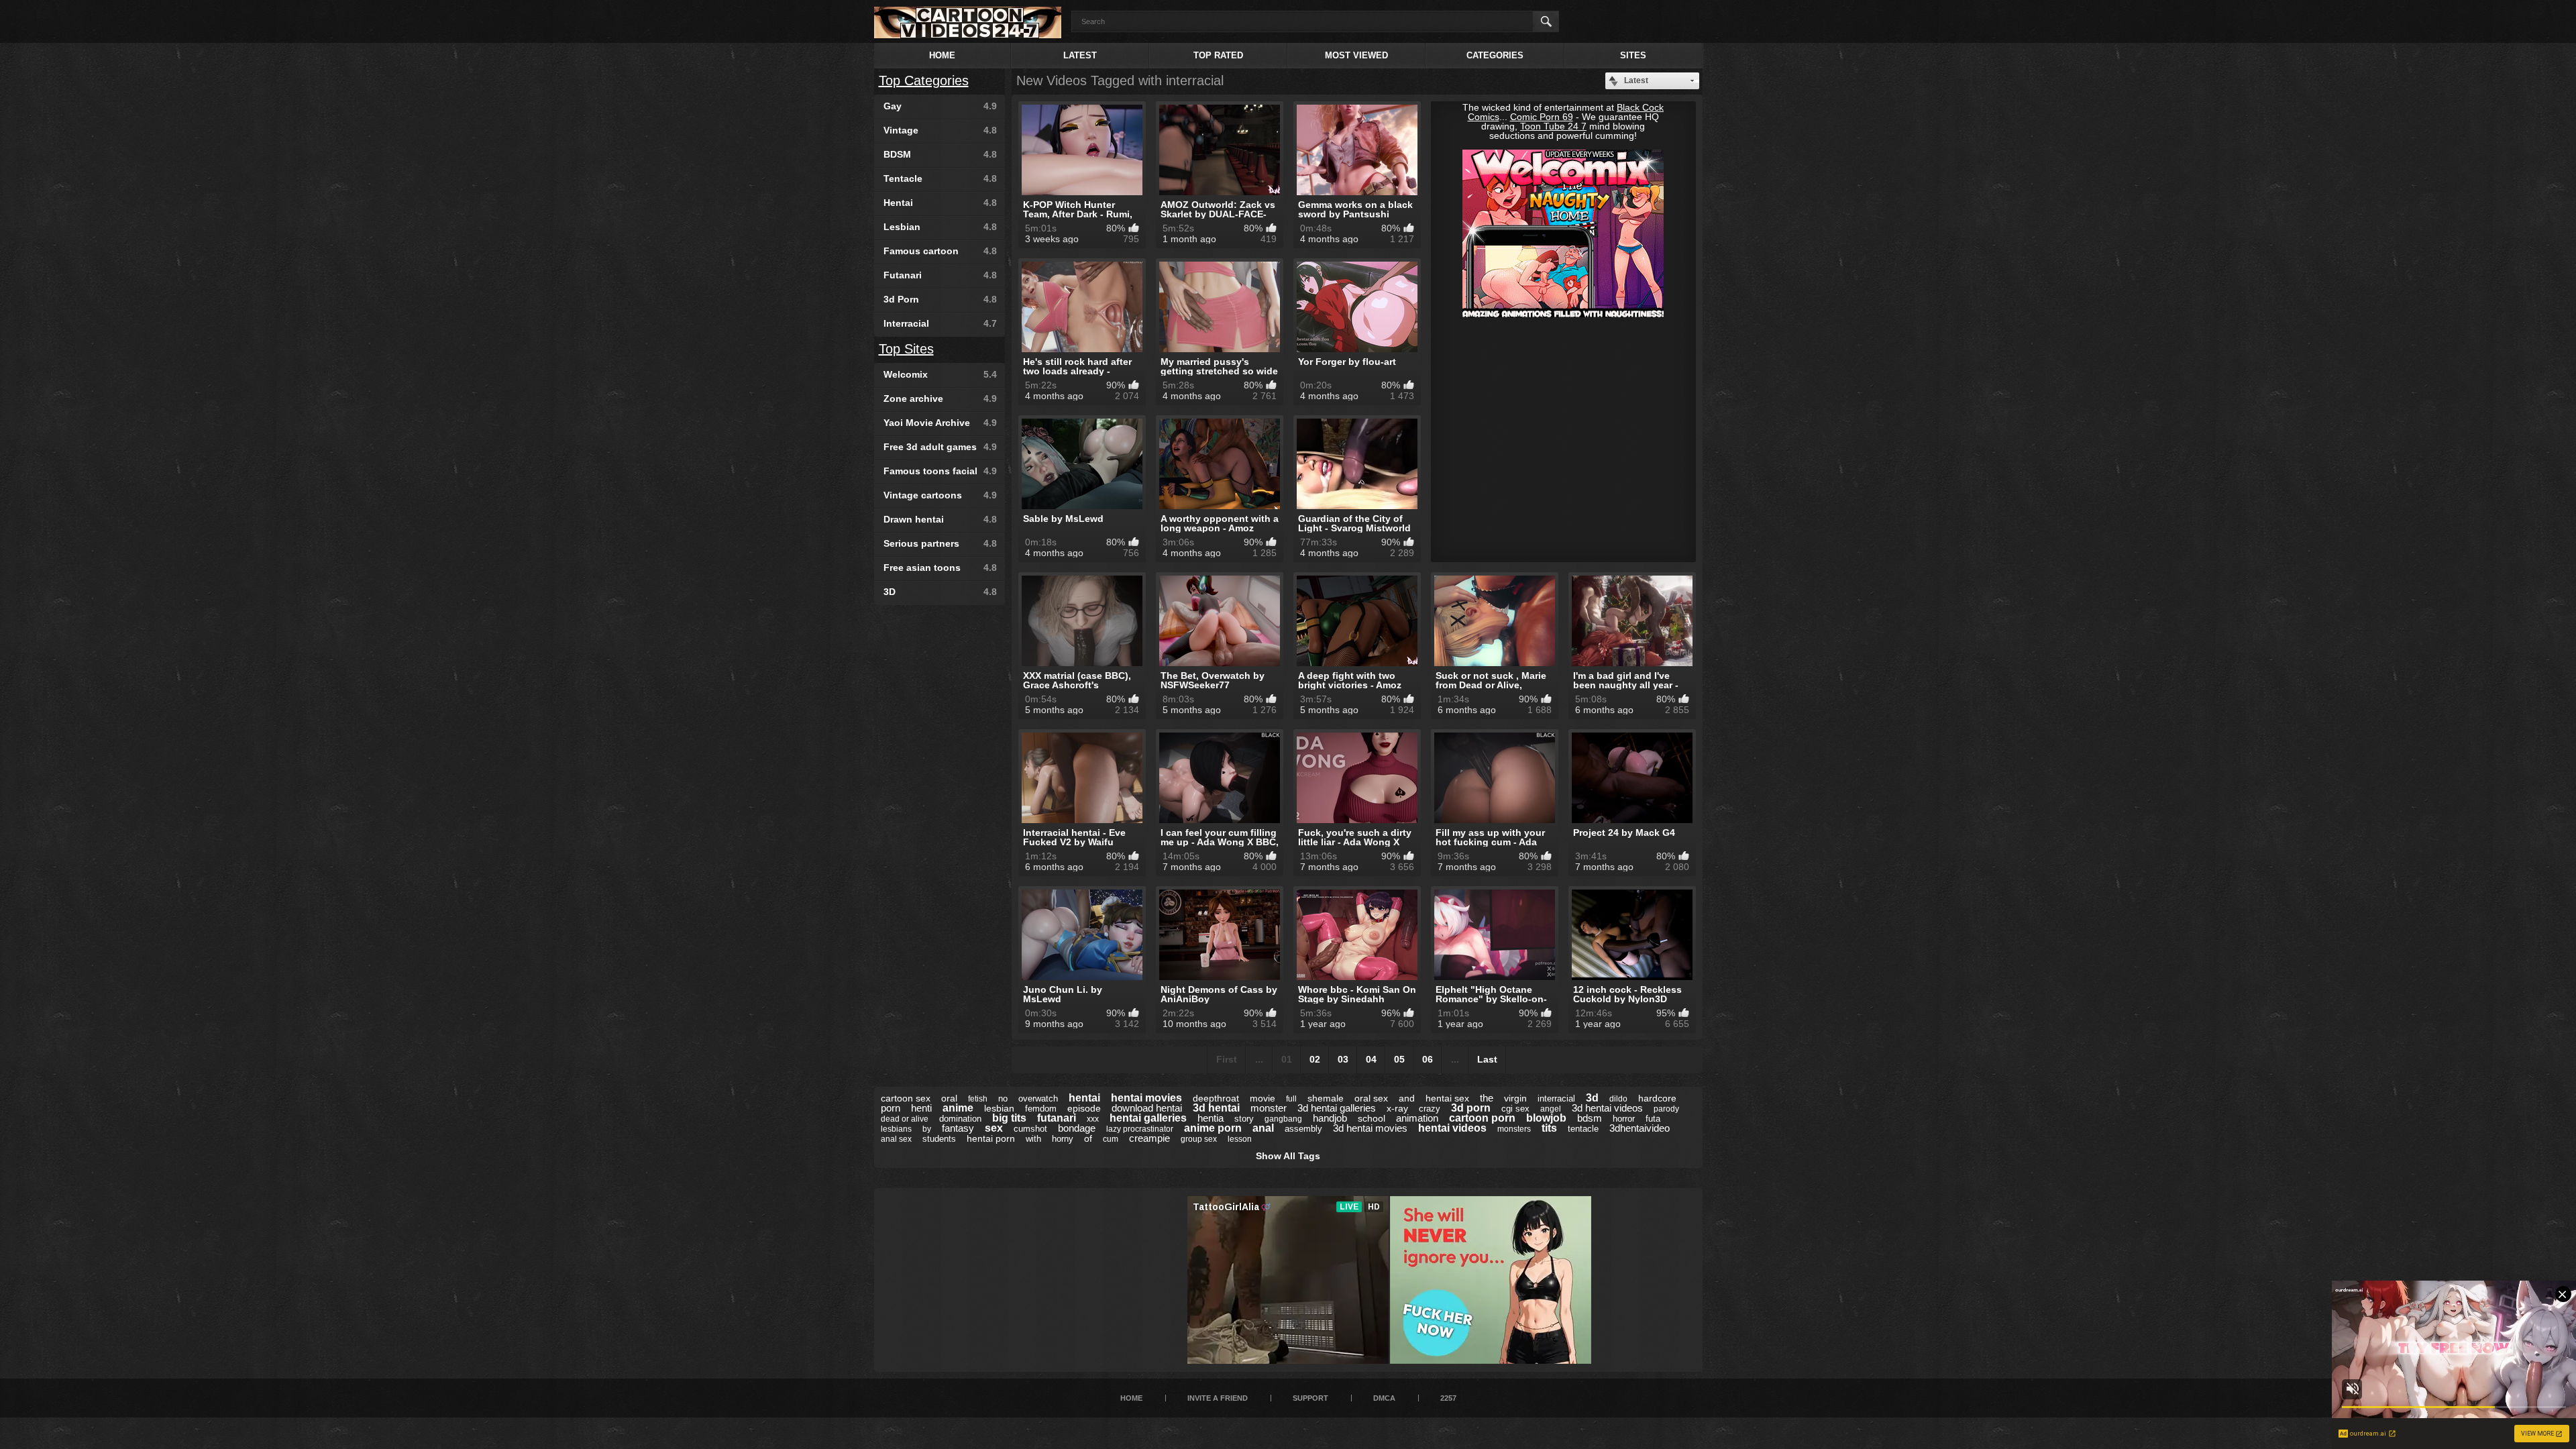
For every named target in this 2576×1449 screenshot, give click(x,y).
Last (1487, 1059)
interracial (1556, 1098)
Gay (940, 106)
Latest (1080, 55)
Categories (1495, 55)
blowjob (1546, 1118)
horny (1063, 1139)
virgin (1515, 1098)
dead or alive (905, 1119)
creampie (1149, 1138)
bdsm (1590, 1118)
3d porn (1471, 1108)
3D (940, 592)
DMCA (1384, 1398)
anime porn (1213, 1128)
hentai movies (1146, 1098)
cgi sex (1515, 1109)
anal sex (896, 1139)
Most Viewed (1356, 55)
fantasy (958, 1128)
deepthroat (1216, 1098)
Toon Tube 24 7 (1553, 126)
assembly (1303, 1129)
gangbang (1283, 1119)
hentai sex (1447, 1098)
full (1291, 1099)
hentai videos (1452, 1128)
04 (1371, 1059)
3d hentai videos (1607, 1108)
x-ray (1397, 1108)
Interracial (940, 323)
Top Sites (906, 349)
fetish (978, 1099)
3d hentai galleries (1337, 1108)
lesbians (896, 1129)
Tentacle (940, 178)
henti (921, 1108)
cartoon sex (906, 1098)
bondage (1077, 1128)
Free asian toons (940, 568)
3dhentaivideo (1640, 1128)
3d (1592, 1098)
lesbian (999, 1108)
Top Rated (1218, 55)
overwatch (1038, 1098)
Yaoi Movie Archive (940, 423)
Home (942, 55)
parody (1666, 1109)
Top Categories (924, 80)
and (1407, 1098)
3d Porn (940, 299)
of (1088, 1138)
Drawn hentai (940, 519)
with (1033, 1139)
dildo (1618, 1099)
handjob (1330, 1118)
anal (1263, 1128)
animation (1417, 1118)
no (1003, 1098)
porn (891, 1108)
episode (1084, 1108)
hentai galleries (1148, 1118)
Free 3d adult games (940, 447)
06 (1428, 1059)
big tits (1009, 1118)
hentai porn (991, 1138)
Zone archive (940, 398)
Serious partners (940, 543)
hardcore (1657, 1098)
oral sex (1371, 1098)
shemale (1326, 1098)
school (1372, 1118)
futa (1653, 1119)
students (939, 1139)
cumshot (1030, 1129)
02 (1315, 1059)
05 (1399, 1059)
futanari (1057, 1118)
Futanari (940, 275)
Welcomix (940, 374)
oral (949, 1098)
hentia (1211, 1118)
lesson (1240, 1139)
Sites (1633, 55)
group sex (1199, 1139)
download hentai (1147, 1108)
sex (994, 1128)
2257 (1448, 1398)
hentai (1084, 1098)
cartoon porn (1482, 1118)
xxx (1093, 1119)
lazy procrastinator (1140, 1129)
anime (958, 1108)
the (1487, 1098)
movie (1263, 1098)
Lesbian (940, 227)
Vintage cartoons (940, 495)
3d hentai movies (1370, 1128)
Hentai (940, 203)
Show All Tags (1288, 1156)
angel (1551, 1109)
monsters (1514, 1129)
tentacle (1583, 1129)
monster (1269, 1108)
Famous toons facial (940, 471)
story (1244, 1119)
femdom (1041, 1109)
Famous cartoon (940, 251)
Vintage (940, 130)
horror (1624, 1119)
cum (1111, 1139)
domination (960, 1119)
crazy (1430, 1109)
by (927, 1129)
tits (1549, 1128)
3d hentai (1216, 1108)
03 (1343, 1059)
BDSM (940, 154)
